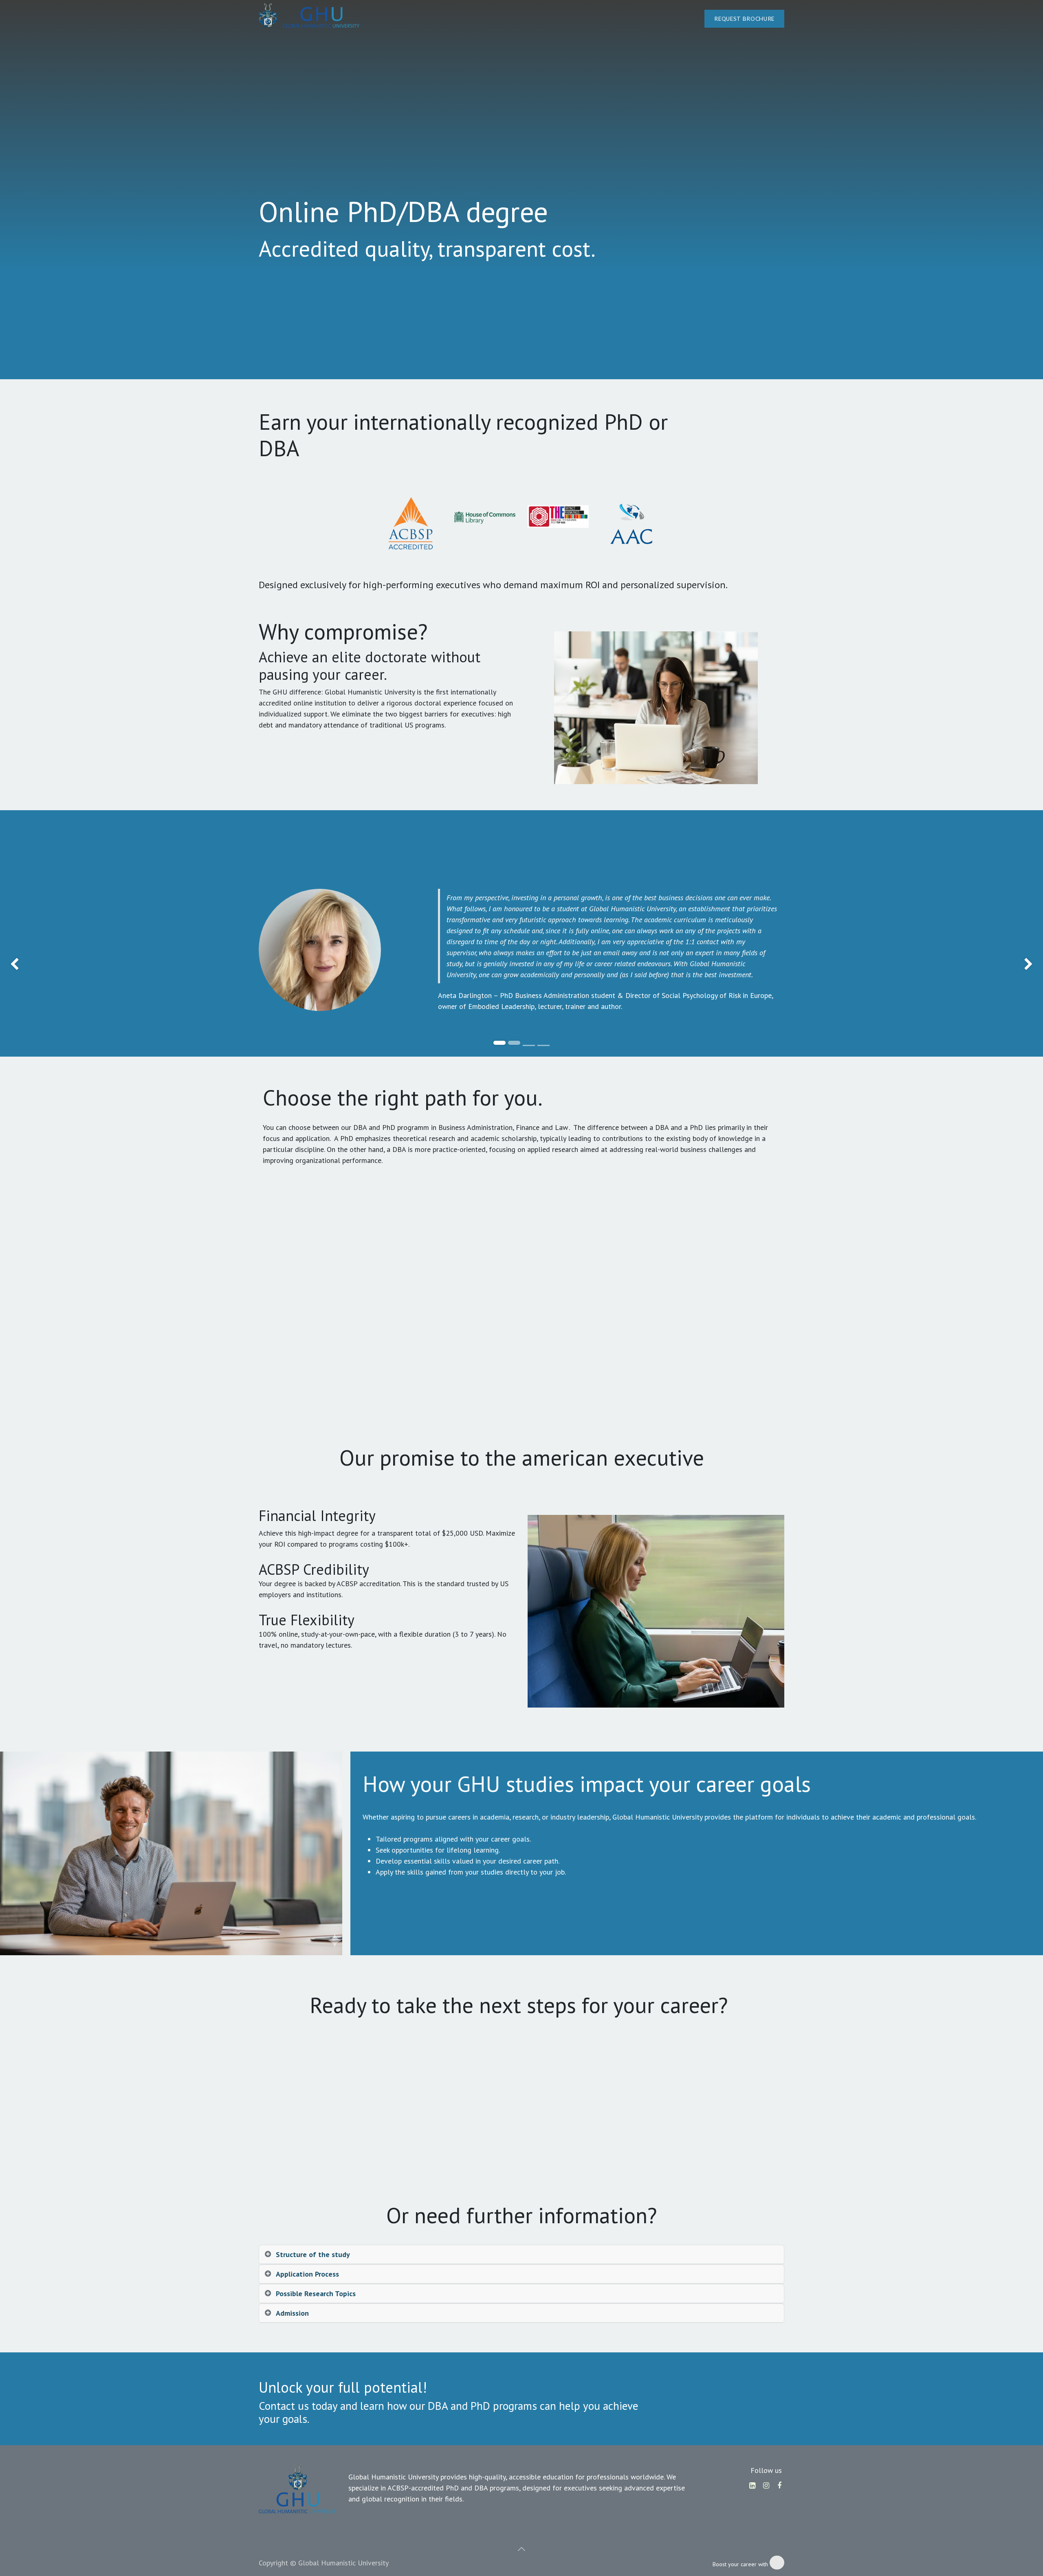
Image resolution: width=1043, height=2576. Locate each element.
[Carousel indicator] (529, 1045)
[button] (521, 2549)
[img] (42, 965)
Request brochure (744, 19)
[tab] (521, 2255)
